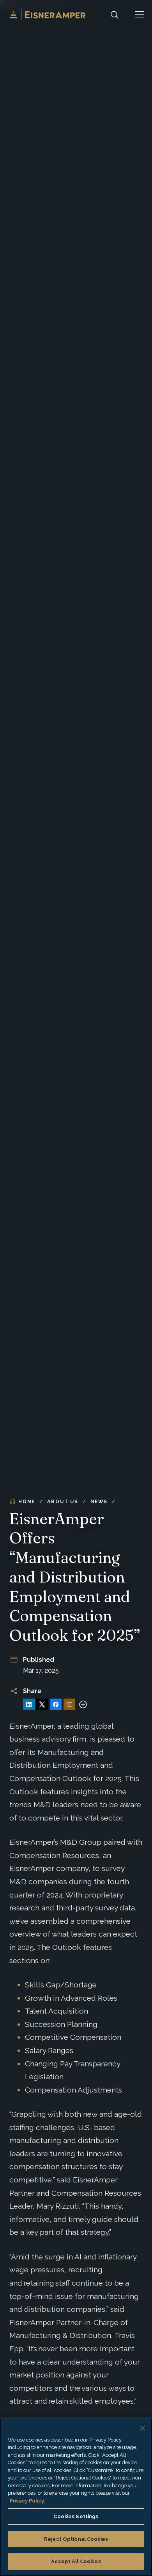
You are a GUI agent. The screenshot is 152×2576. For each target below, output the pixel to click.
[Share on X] (42, 1704)
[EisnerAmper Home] (47, 15)
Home (27, 1502)
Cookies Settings (76, 2516)
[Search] (115, 15)
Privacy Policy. (27, 2501)
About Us (63, 1502)
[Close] (143, 2428)
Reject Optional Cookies (76, 2539)
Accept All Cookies (76, 2561)
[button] (140, 15)
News (99, 1502)
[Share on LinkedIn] (29, 1704)
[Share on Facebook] (56, 1704)
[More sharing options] (83, 1704)
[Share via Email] (69, 1704)
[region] (76, 2497)
